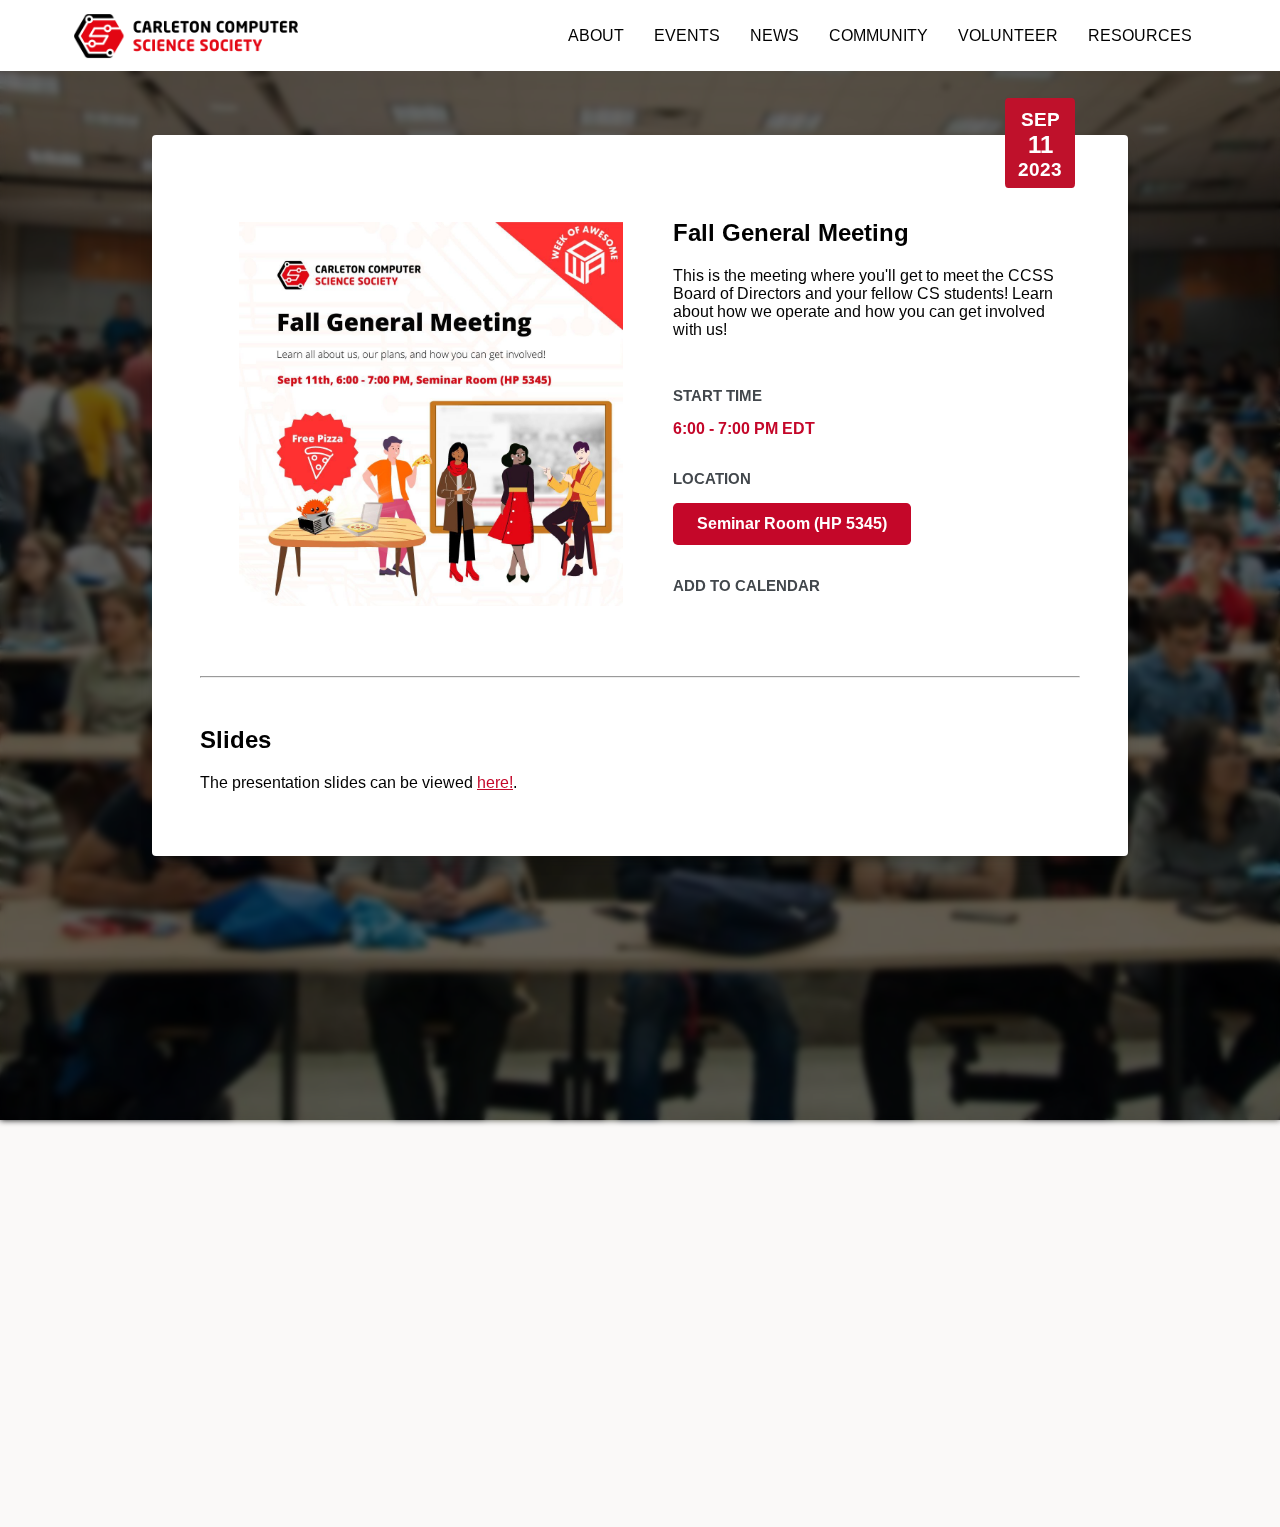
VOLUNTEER (1008, 35)
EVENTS (687, 35)
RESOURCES (1140, 35)
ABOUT (596, 35)
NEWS (774, 35)
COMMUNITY (878, 35)
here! (495, 782)
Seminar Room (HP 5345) (792, 523)
